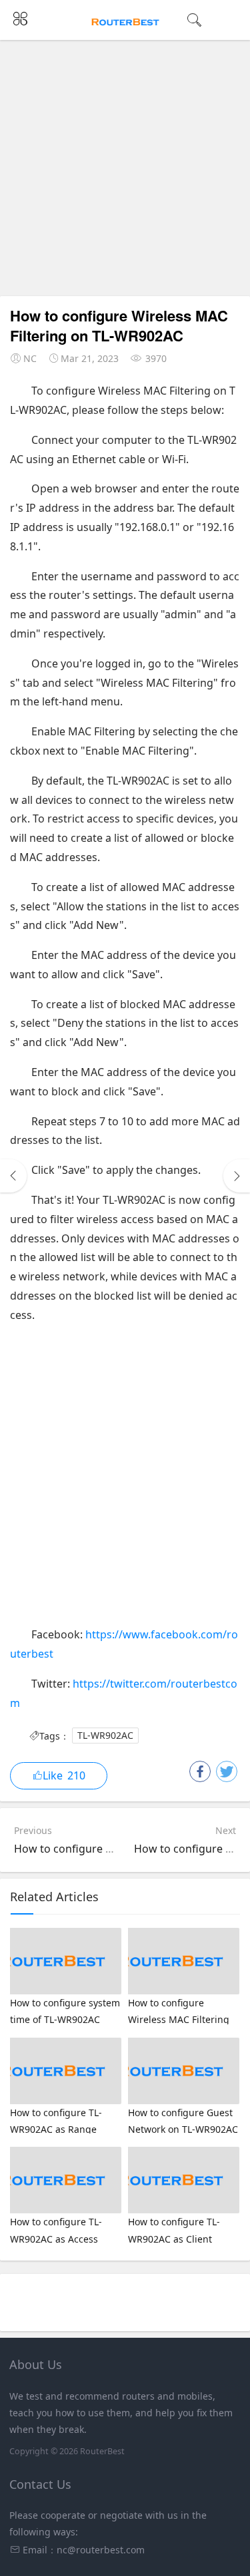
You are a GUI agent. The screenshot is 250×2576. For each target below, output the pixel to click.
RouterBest (102, 2451)
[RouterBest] (125, 21)
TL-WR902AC (105, 1736)
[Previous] (13, 1176)
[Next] (237, 1176)
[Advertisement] (125, 171)
